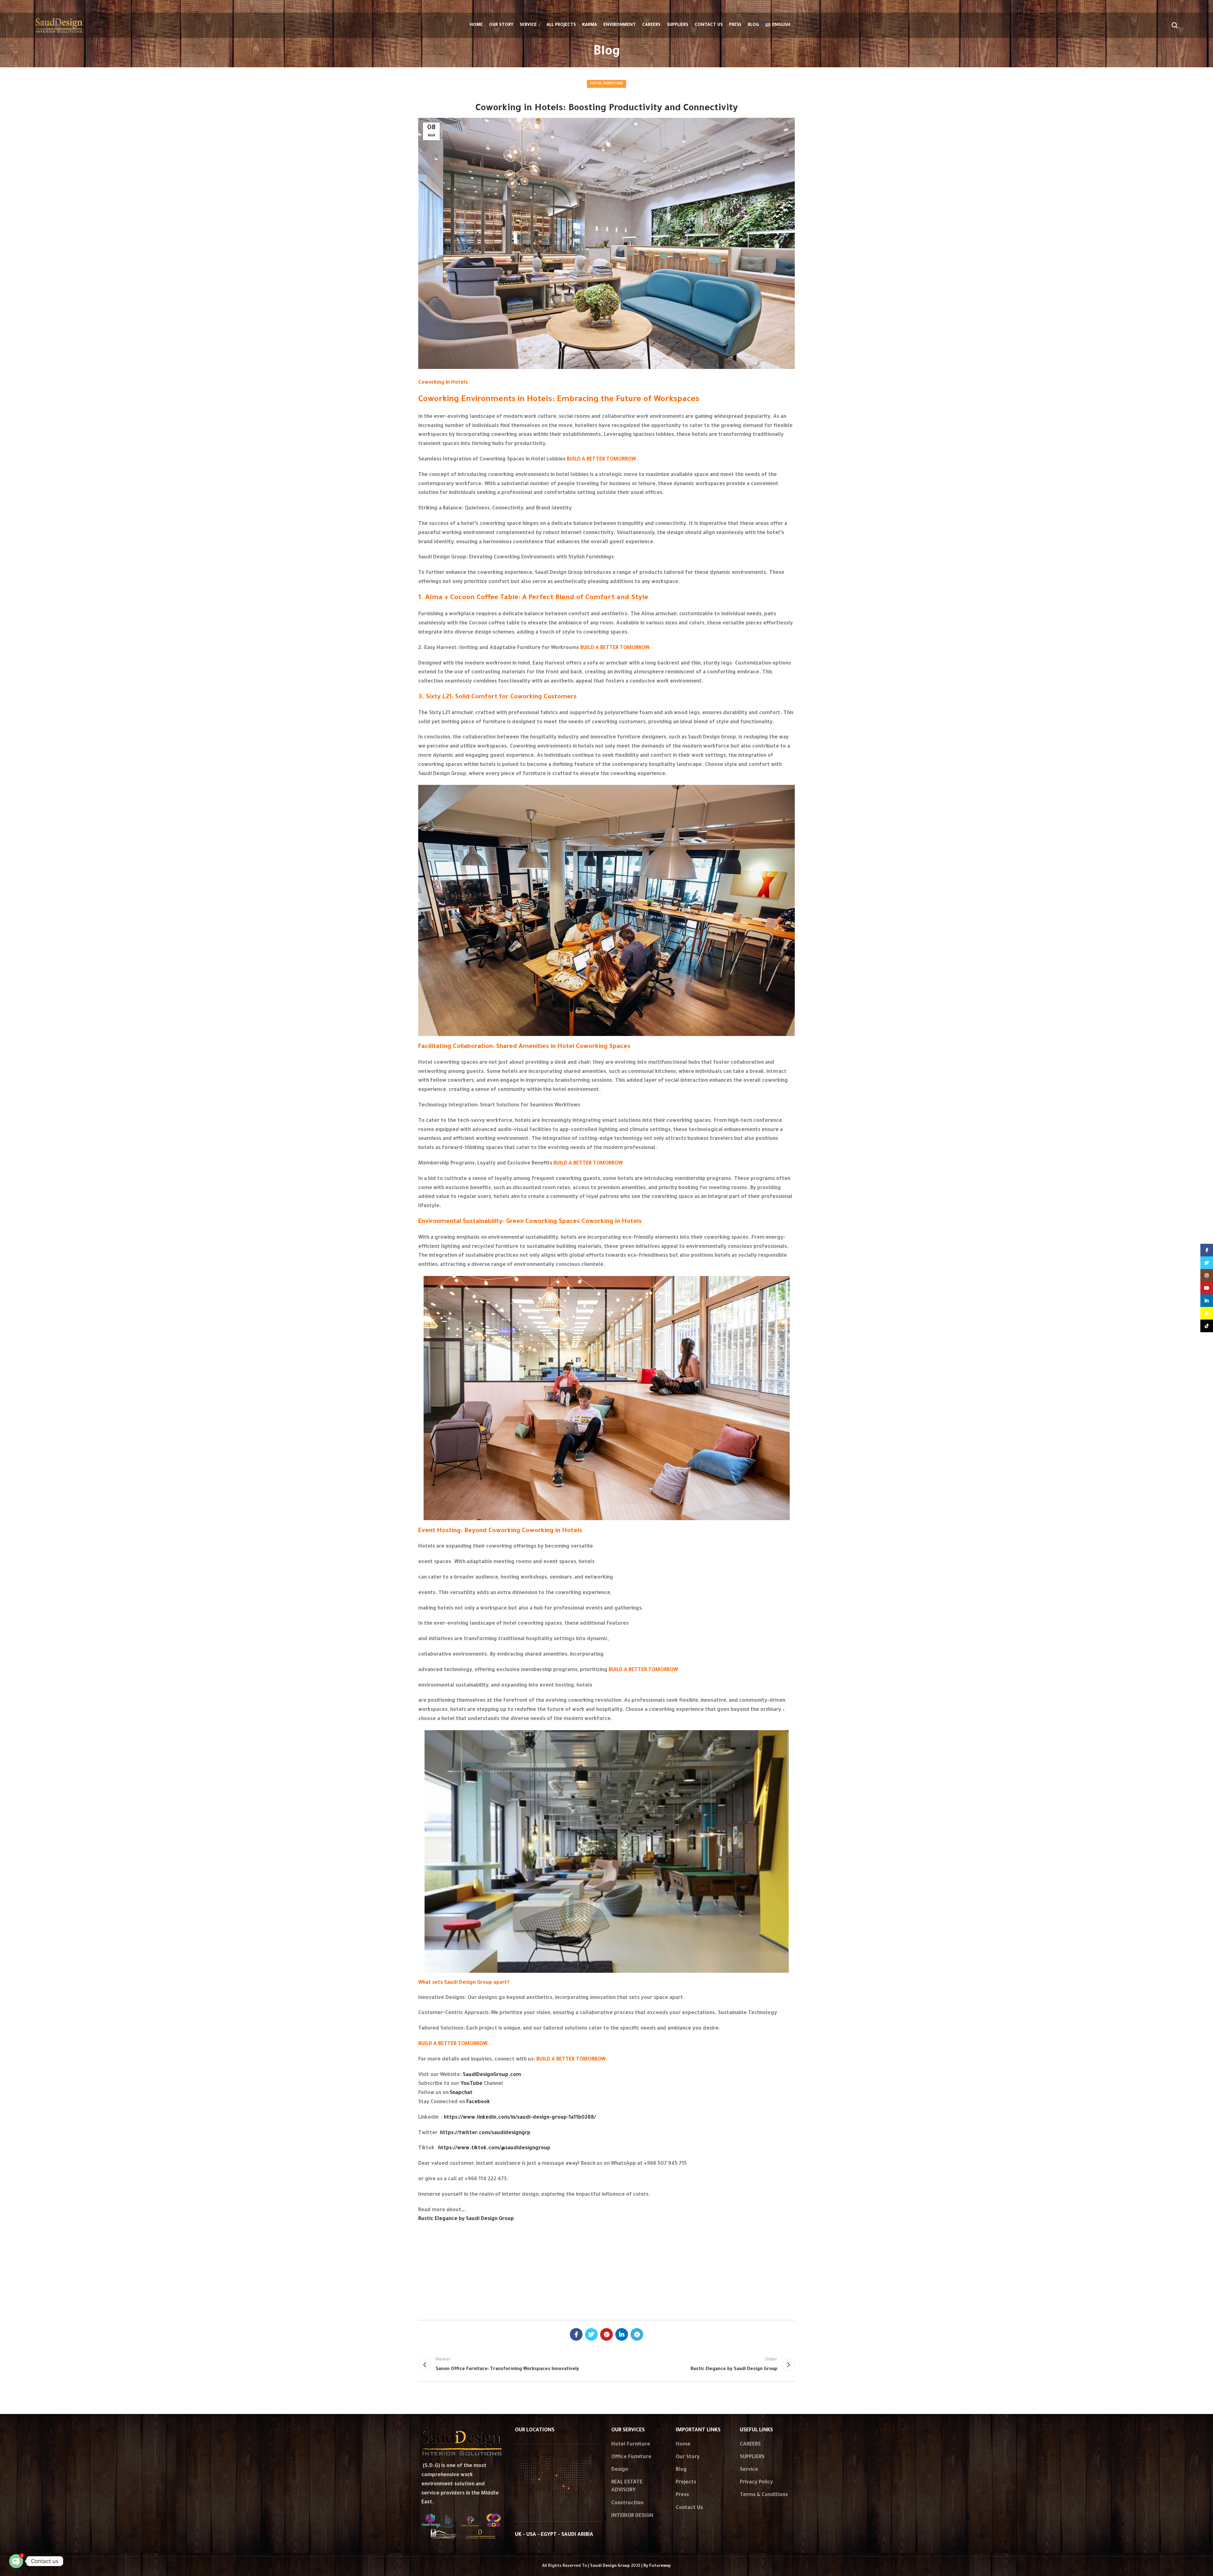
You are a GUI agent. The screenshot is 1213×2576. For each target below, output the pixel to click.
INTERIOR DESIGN (632, 2516)
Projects (686, 2483)
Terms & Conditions (764, 2495)
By (657, 2566)
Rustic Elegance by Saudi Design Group (466, 2219)
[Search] (1175, 25)
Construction (627, 2503)
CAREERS (750, 2445)
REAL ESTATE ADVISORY (627, 2486)
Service (749, 2470)
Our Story (688, 2457)
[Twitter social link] (591, 2334)
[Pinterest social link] (606, 2334)
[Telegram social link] (637, 2334)
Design (620, 2470)
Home (683, 2445)
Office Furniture (631, 2457)
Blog (681, 2470)
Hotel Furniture (606, 84)
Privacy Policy (756, 2483)
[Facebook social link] (576, 2334)
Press (682, 2495)
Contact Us (689, 2508)
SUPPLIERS (752, 2457)
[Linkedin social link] (622, 2334)
